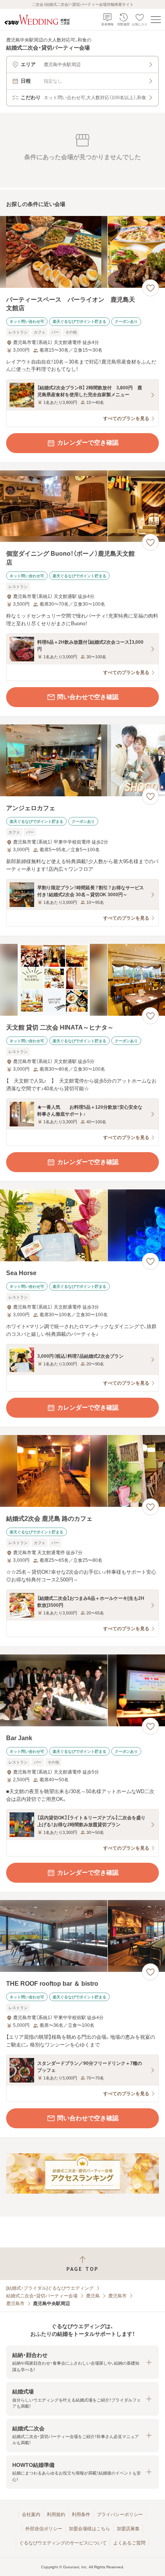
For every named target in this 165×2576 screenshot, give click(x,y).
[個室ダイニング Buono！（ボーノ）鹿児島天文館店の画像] (82, 506)
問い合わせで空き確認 (88, 697)
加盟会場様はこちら (89, 2529)
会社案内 (31, 2515)
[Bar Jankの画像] (82, 1690)
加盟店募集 (128, 2529)
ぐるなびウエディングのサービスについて (63, 2543)
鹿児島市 (117, 2296)
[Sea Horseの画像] (82, 1225)
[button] (82, 2362)
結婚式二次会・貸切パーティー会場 (42, 2296)
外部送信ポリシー (44, 2529)
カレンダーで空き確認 (88, 443)
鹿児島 (93, 2296)
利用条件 (81, 2515)
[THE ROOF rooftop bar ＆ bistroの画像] (82, 1936)
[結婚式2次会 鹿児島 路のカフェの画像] (82, 1471)
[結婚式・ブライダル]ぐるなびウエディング (50, 2288)
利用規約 (56, 2515)
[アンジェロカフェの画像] (82, 760)
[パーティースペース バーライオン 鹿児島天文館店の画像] (82, 252)
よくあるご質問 (129, 2543)
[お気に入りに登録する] (150, 288)
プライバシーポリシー (120, 2515)
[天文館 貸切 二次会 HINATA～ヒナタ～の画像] (82, 980)
